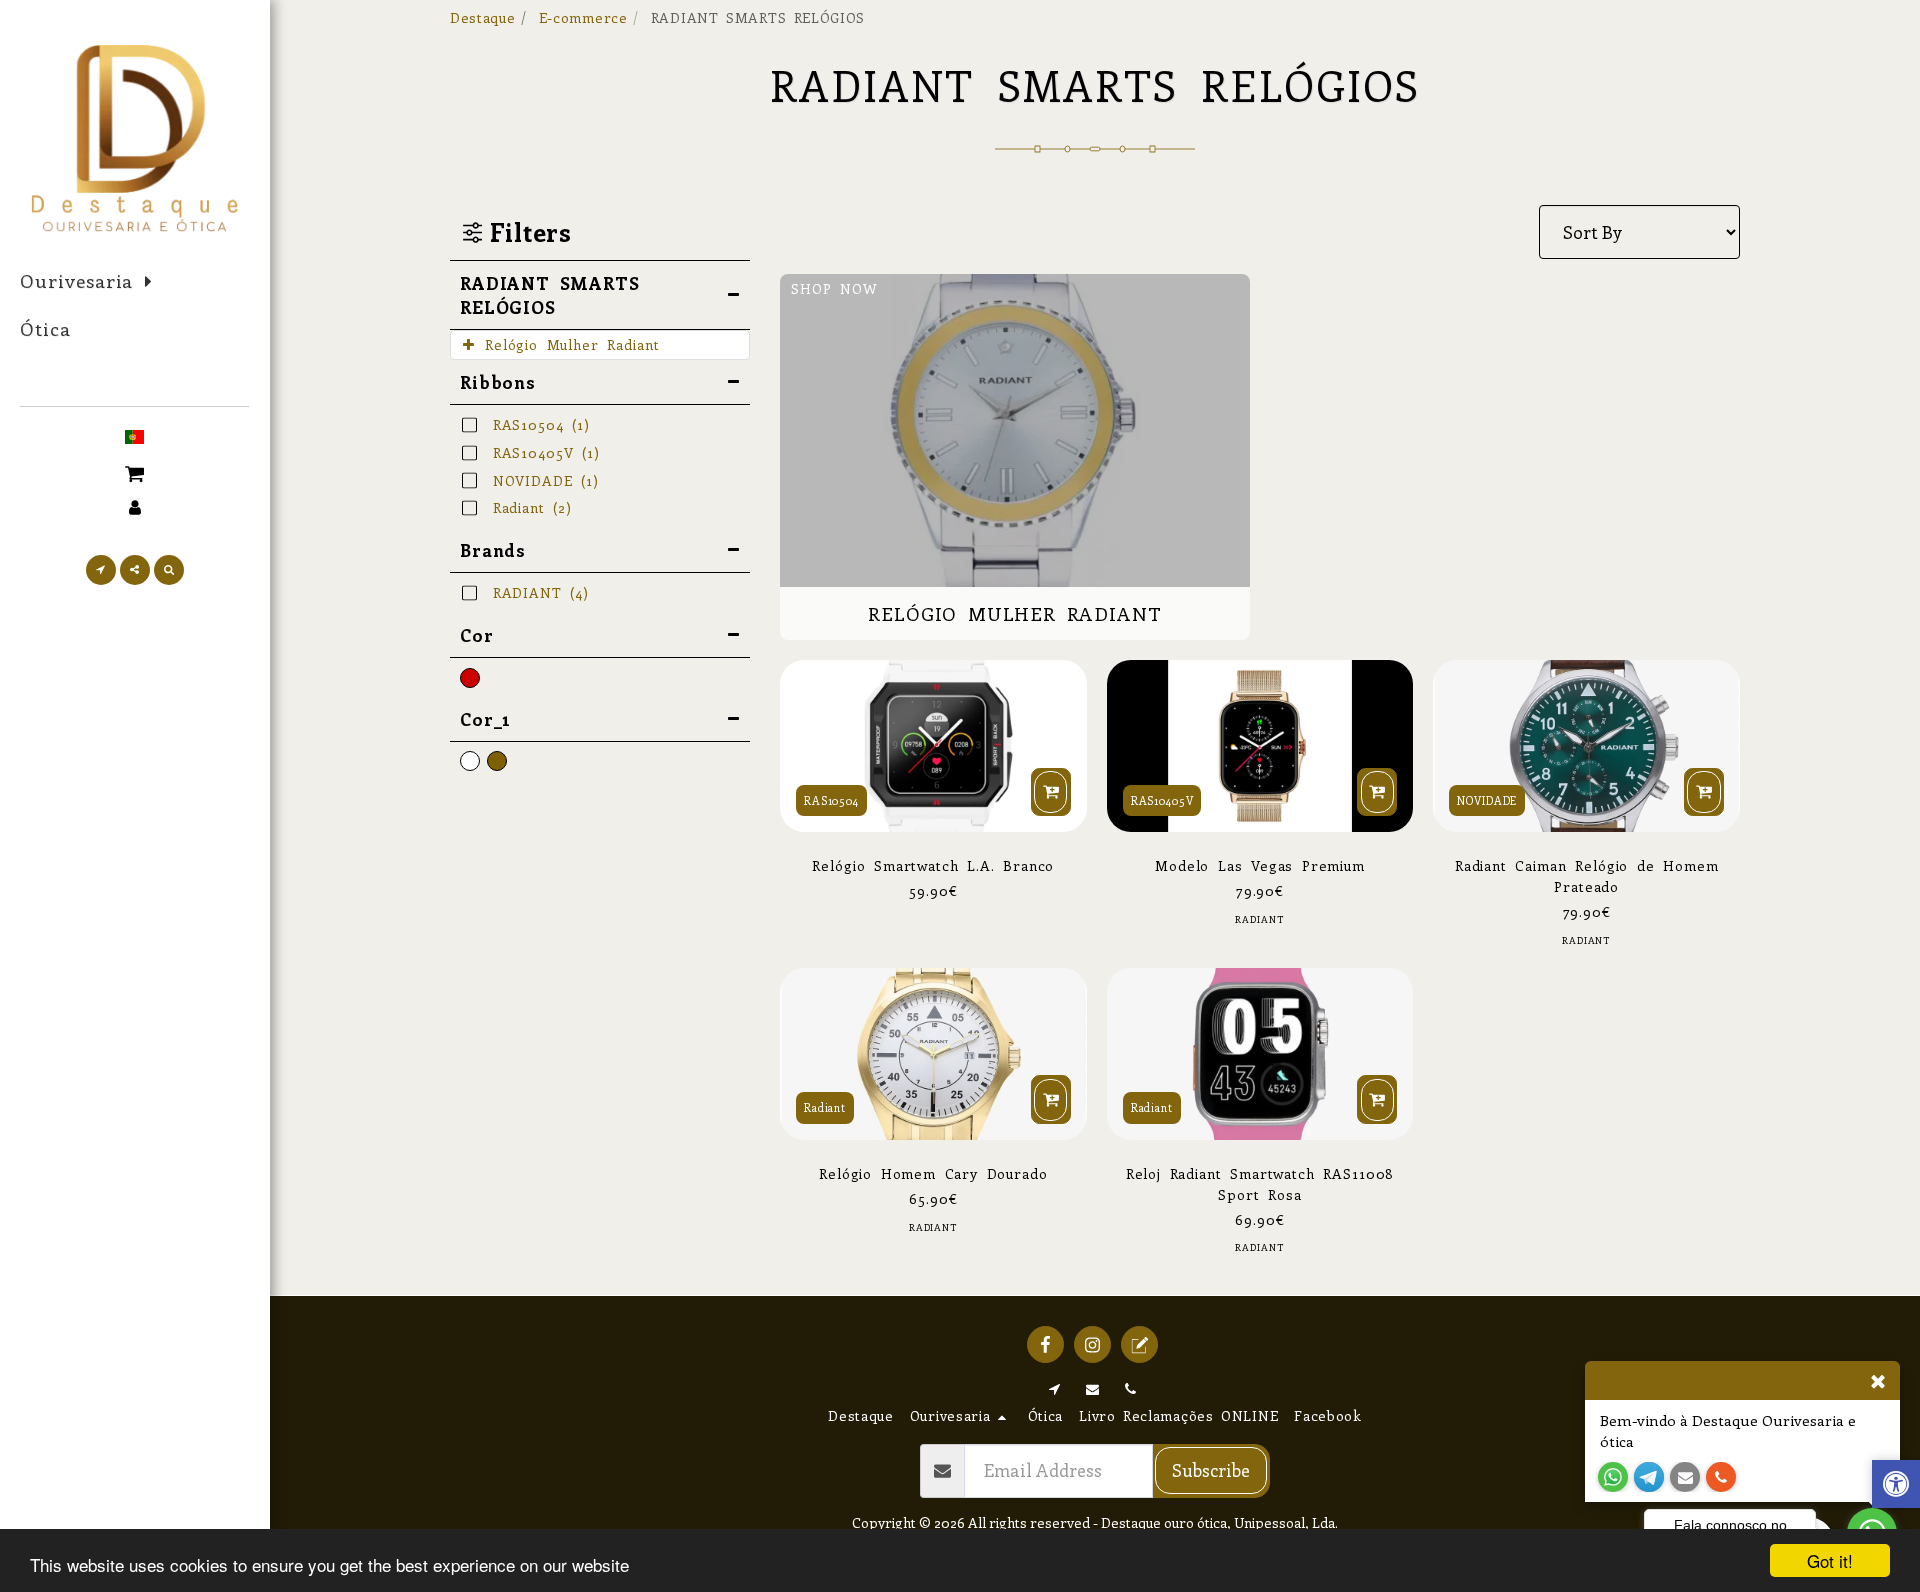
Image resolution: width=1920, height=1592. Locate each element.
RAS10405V (1162, 800)
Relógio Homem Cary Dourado (933, 1173)
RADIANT (1259, 919)
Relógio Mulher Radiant (572, 344)
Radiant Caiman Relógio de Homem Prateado (1587, 876)
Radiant (825, 1107)
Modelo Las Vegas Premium (1260, 865)
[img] (1260, 746)
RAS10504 (831, 800)
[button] (134, 471)
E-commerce (583, 17)
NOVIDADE (1487, 800)
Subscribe (1211, 1470)
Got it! (1830, 1560)
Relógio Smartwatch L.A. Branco (933, 865)
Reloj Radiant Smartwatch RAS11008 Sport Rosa (1260, 1184)
